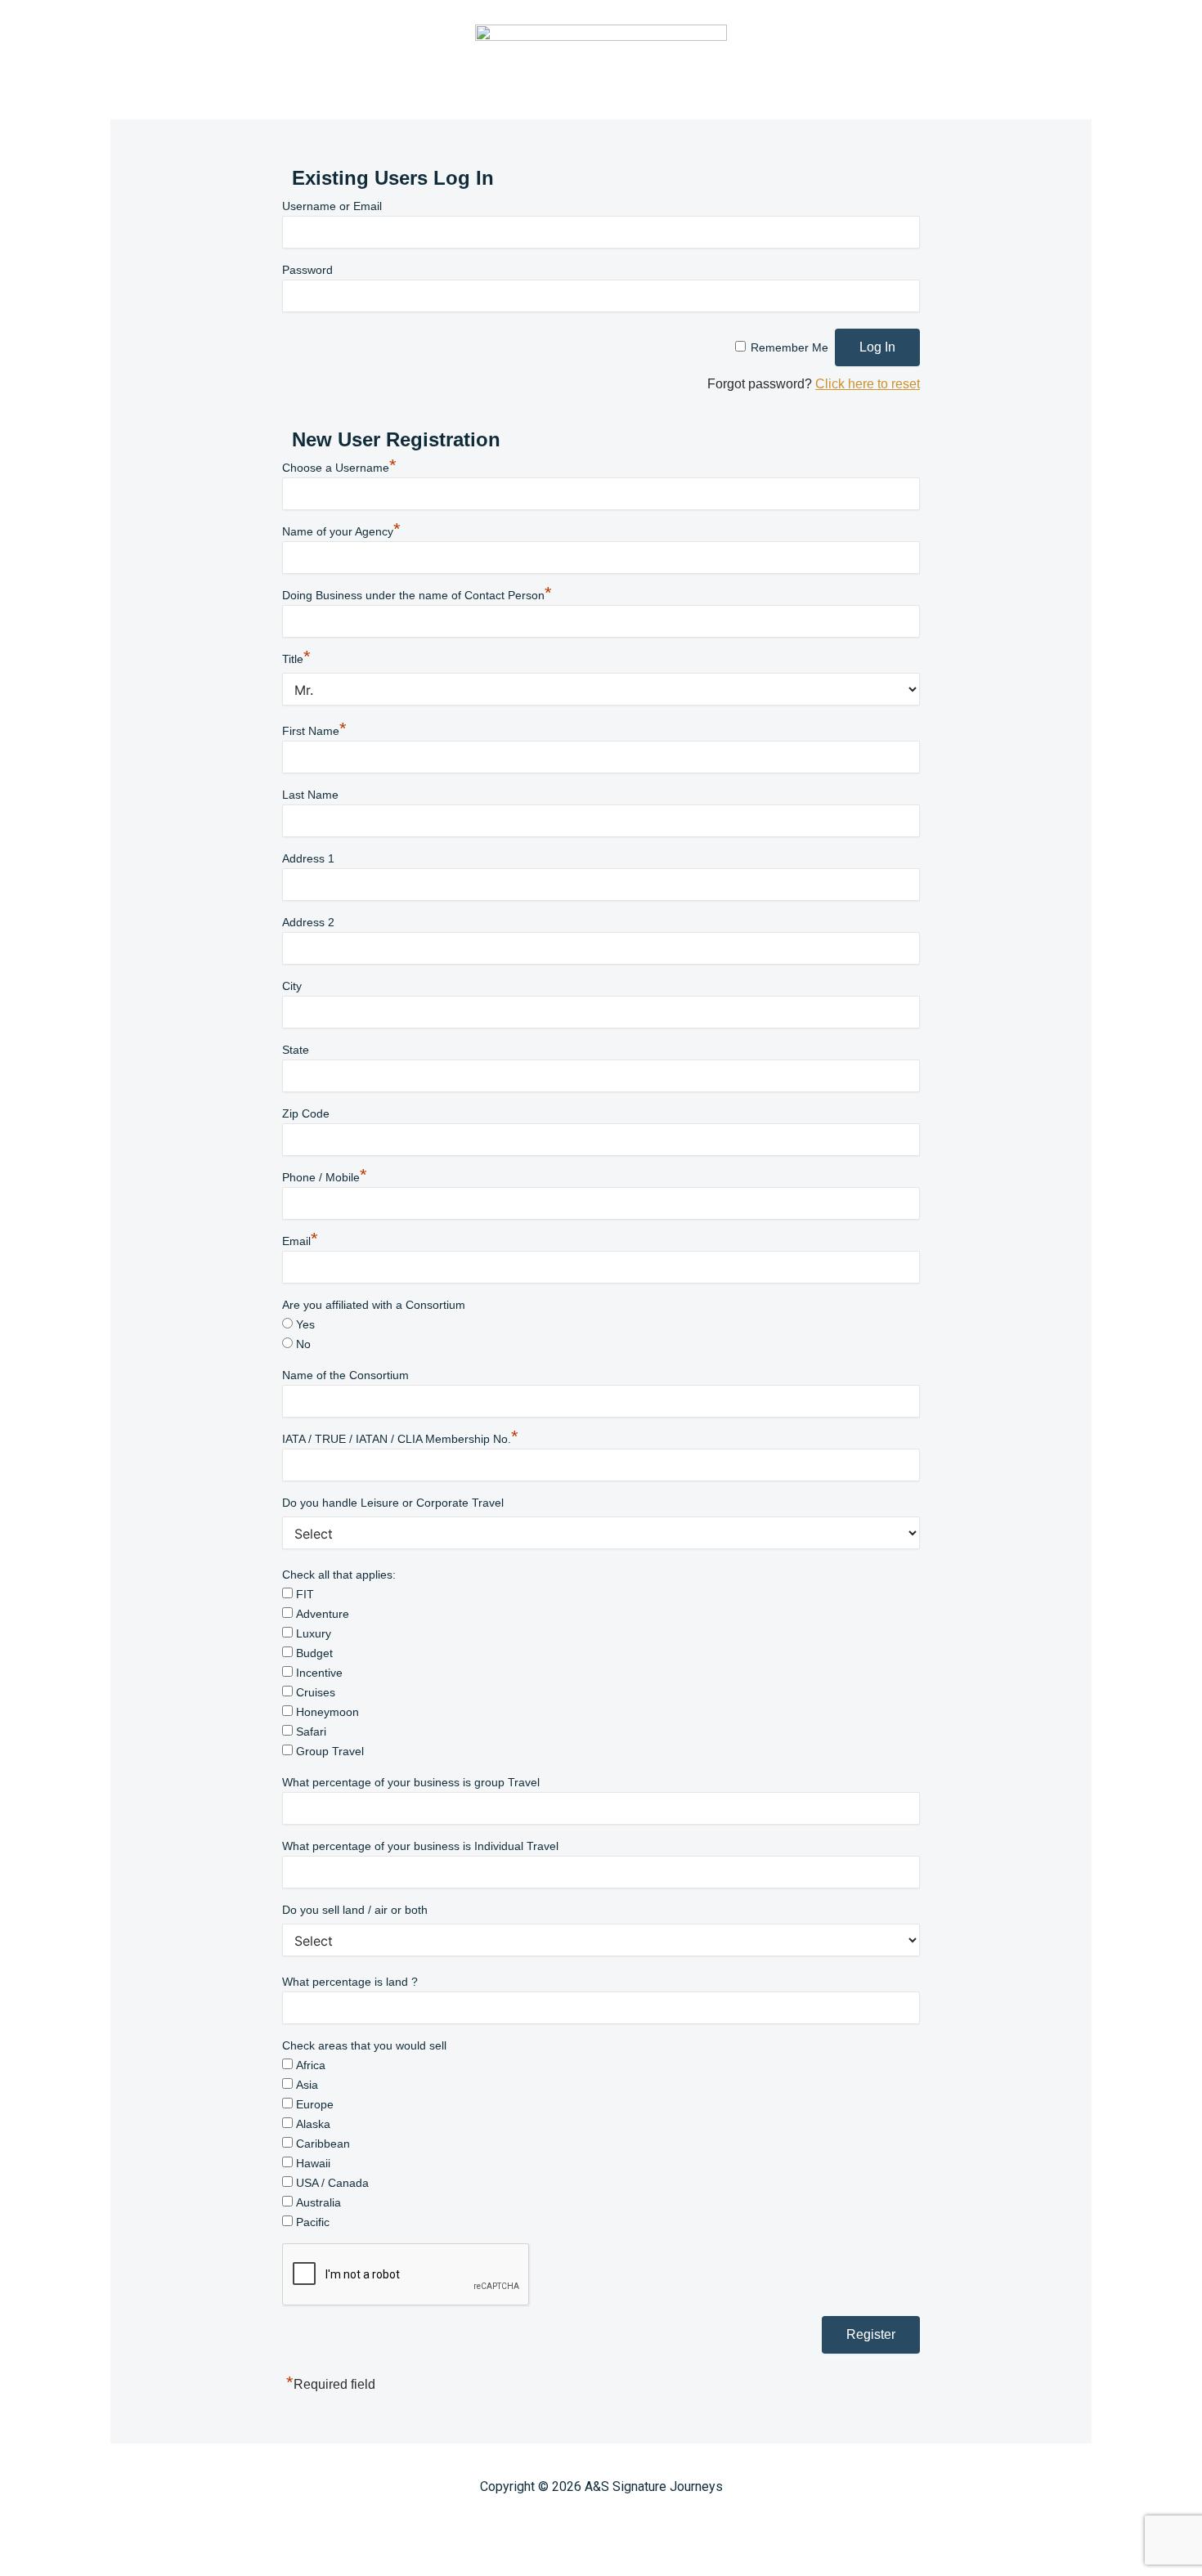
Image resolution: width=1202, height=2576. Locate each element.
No (303, 1344)
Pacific (313, 2222)
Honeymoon (327, 1712)
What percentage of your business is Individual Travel (420, 1846)
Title (296, 659)
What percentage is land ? (350, 1982)
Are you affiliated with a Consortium (374, 1305)
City (292, 986)
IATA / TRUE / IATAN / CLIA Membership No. (400, 1439)
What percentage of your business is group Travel (411, 1782)
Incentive (319, 1673)
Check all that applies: (339, 1575)
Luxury (314, 1633)
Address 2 (308, 922)
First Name (314, 731)
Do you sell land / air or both (355, 1910)
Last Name (310, 795)
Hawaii (313, 2163)
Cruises (316, 1692)
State (296, 1050)
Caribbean (323, 2144)
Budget (314, 1653)
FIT (305, 1594)
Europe (315, 2104)
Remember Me (789, 347)
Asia (307, 2085)
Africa (311, 2065)
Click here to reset (868, 384)
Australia (318, 2202)
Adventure (323, 1614)
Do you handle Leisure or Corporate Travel (393, 1503)
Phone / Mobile (325, 1177)
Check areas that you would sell (364, 2045)
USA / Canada (332, 2183)
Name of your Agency (341, 531)
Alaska (313, 2124)
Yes (305, 1324)
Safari (311, 1732)
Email (300, 1241)
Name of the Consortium (345, 1375)
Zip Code (306, 1113)
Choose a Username (339, 468)
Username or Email (332, 206)
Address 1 (308, 858)
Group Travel (330, 1751)
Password (307, 270)
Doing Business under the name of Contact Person (417, 595)
